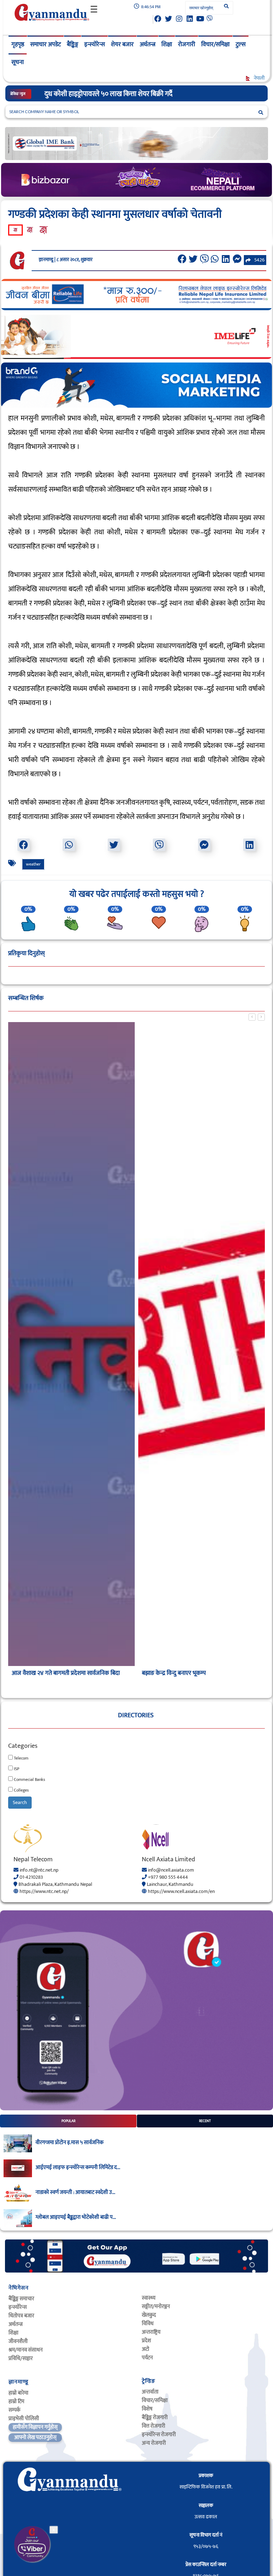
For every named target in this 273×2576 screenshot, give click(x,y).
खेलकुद (149, 2315)
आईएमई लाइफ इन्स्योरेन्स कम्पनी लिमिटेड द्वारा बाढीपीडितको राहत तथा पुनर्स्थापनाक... (149, 94)
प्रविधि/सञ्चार (21, 2358)
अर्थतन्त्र (148, 44)
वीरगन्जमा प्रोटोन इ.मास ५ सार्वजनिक (69, 2143)
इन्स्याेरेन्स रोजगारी (159, 2435)
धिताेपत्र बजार (21, 2316)
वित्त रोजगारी (154, 2426)
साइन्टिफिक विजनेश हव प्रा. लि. (206, 2487)
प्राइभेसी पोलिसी (24, 2419)
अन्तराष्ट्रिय (151, 2332)
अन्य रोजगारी (154, 2443)
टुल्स (241, 44)
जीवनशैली (18, 2341)
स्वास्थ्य (149, 2298)
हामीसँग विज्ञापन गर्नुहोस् (35, 2427)
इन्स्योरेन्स (95, 44)
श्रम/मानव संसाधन (26, 2350)
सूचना (18, 62)
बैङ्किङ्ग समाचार (21, 2299)
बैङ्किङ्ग (73, 44)
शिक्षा (167, 44)
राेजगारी (187, 44)
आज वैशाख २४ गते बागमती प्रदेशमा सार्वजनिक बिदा (66, 1673)
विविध (148, 2324)
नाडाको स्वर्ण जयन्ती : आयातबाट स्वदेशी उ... (75, 2192)
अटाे (146, 2349)
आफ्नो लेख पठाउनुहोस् (35, 2437)
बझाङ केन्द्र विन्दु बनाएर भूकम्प (174, 1673)
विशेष (147, 2409)
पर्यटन (147, 2358)
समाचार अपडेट (45, 44)
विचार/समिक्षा (215, 44)
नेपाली (259, 78)
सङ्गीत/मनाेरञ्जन (156, 2307)
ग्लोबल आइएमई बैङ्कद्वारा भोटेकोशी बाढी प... (76, 2217)
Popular (68, 2121)
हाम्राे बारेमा (18, 2393)
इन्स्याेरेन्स (18, 2307)
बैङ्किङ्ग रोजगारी (155, 2418)
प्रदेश (146, 2341)
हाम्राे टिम (16, 2402)
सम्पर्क (14, 2410)
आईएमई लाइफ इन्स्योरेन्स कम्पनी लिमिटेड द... (78, 2168)
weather (33, 864)
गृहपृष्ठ (18, 44)
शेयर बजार (122, 44)
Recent (205, 2121)
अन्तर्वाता (150, 2392)
